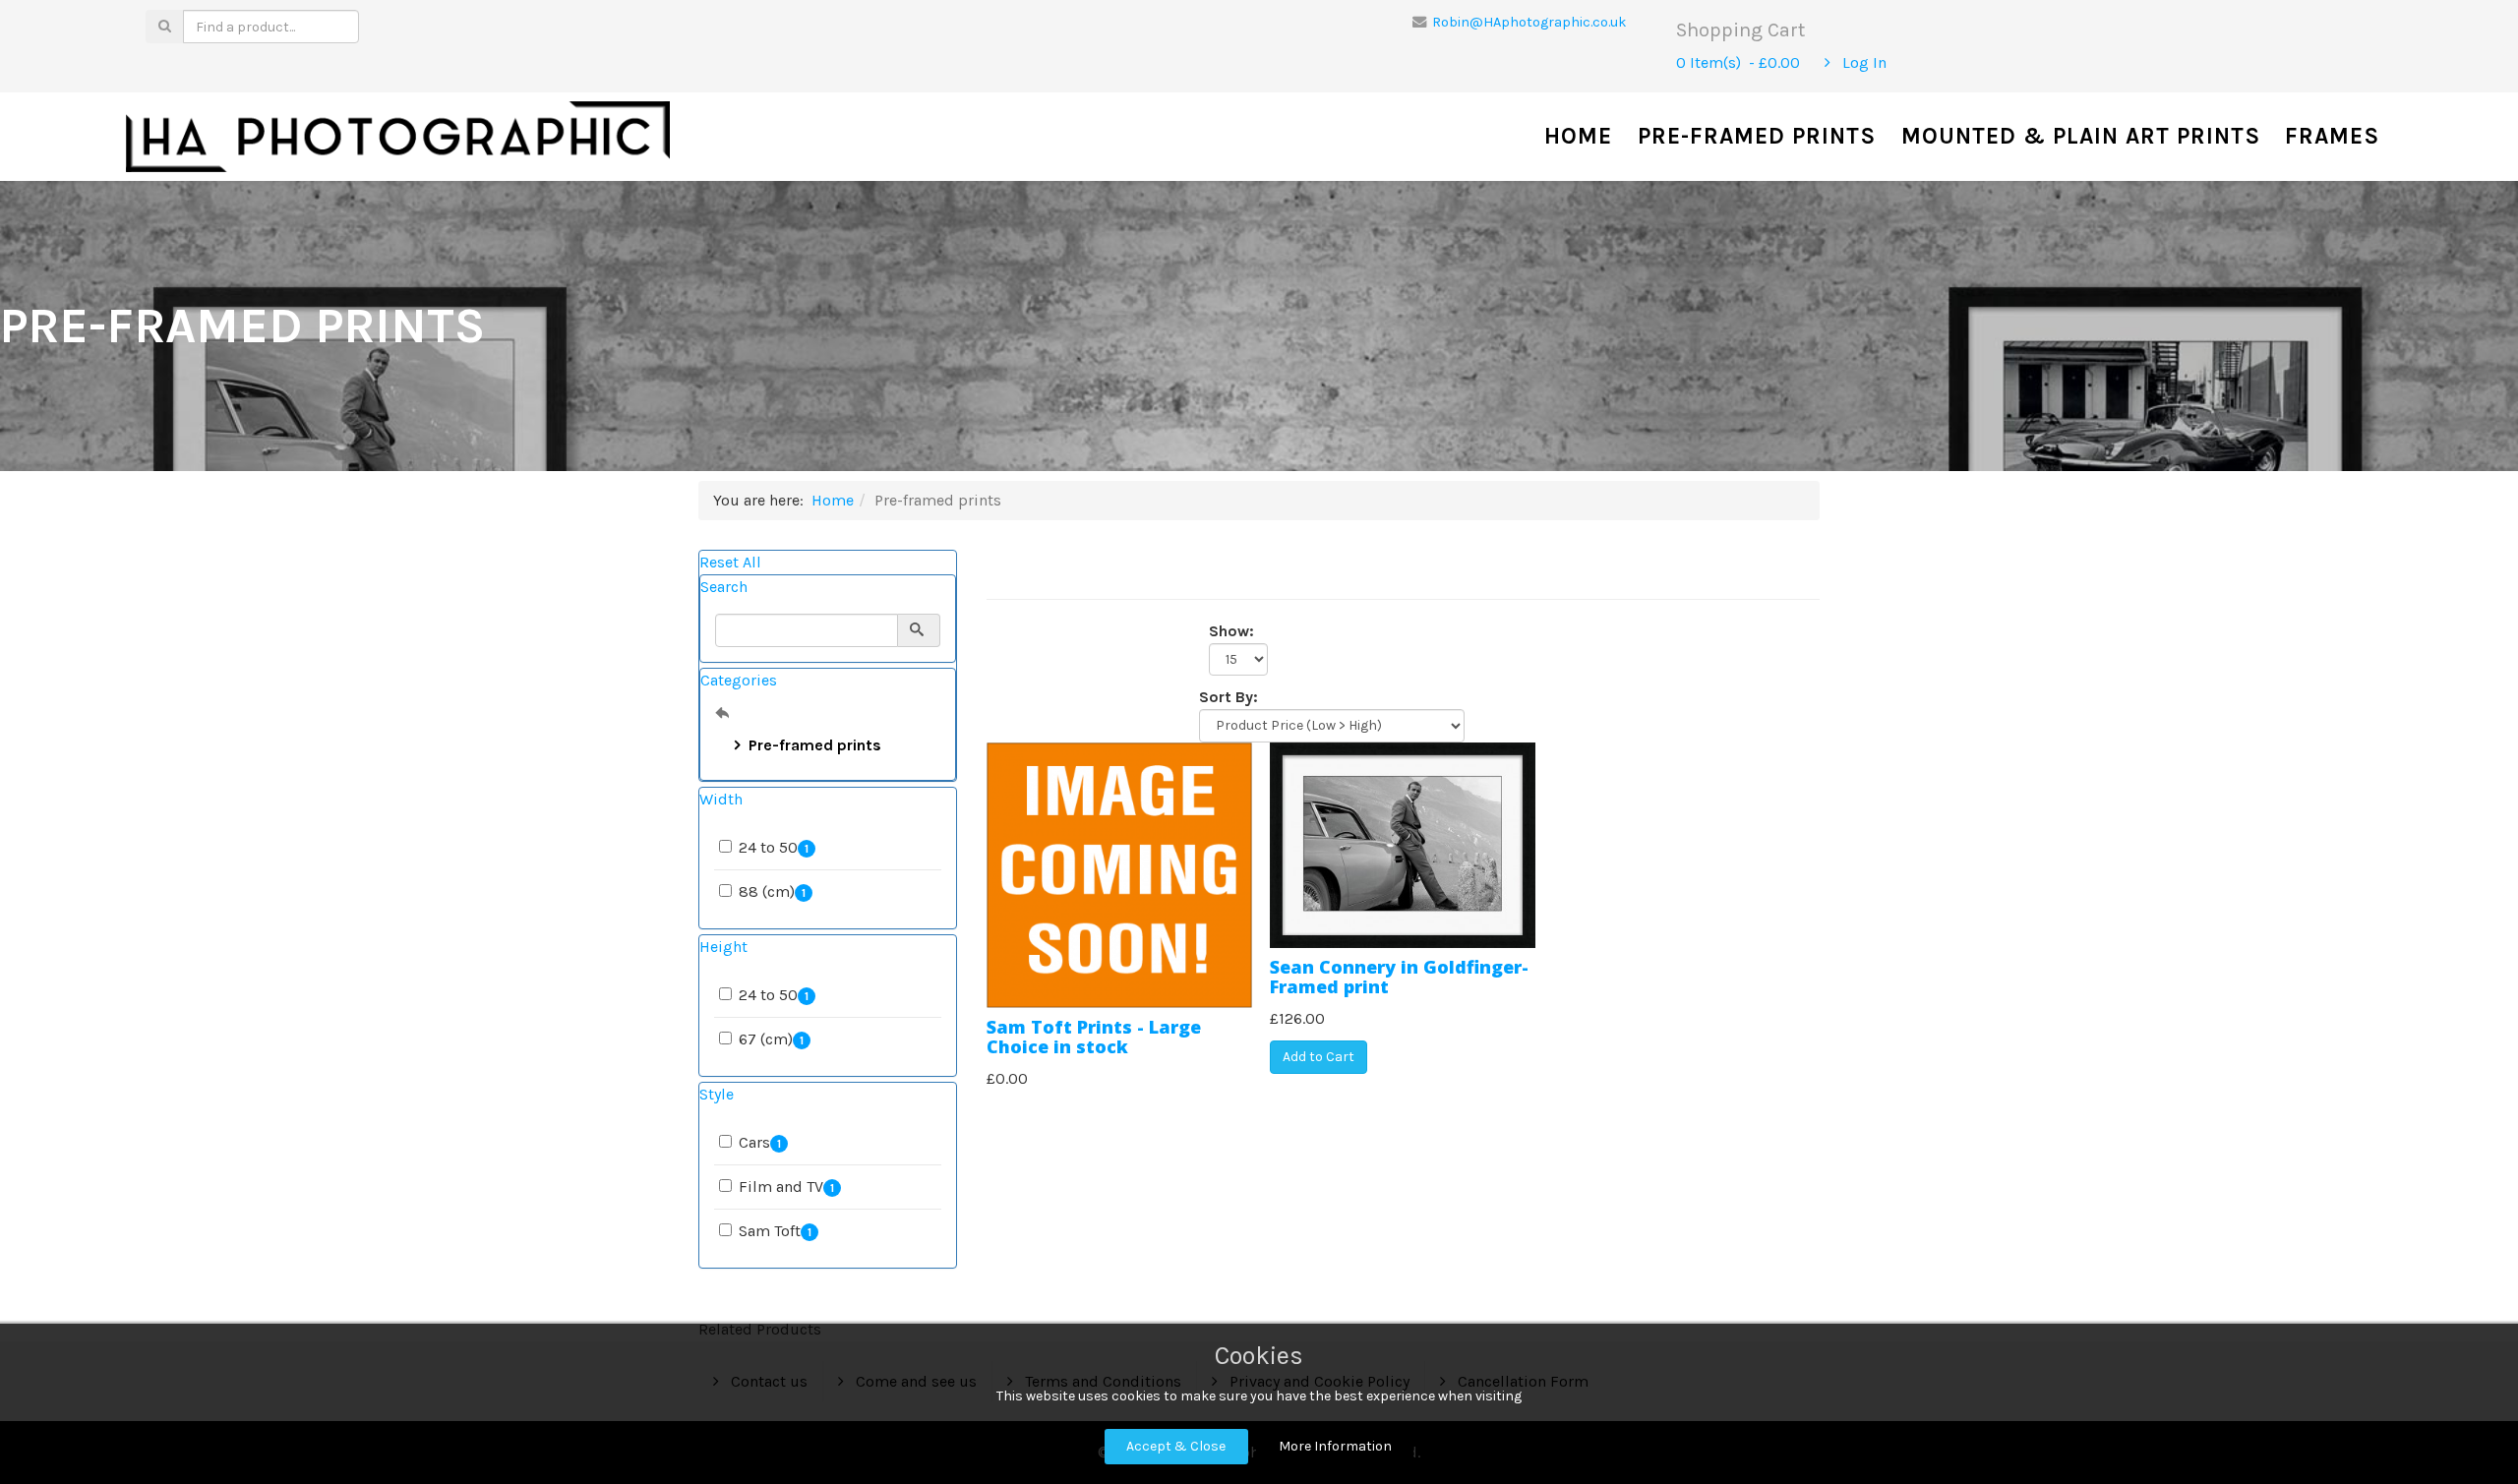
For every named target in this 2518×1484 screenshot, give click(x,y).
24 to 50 (774, 847)
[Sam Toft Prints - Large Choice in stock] (1119, 874)
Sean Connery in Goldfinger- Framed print (1399, 977)
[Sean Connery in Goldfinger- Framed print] (1403, 844)
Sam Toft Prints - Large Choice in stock (1094, 1037)
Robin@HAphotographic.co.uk (1529, 22)
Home (1578, 136)
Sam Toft (775, 1231)
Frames (2332, 136)
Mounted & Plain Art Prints (2081, 136)
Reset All (730, 562)
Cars (760, 1142)
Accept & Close (1176, 1446)
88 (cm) (772, 891)
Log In (1862, 62)
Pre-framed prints (1757, 136)
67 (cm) (771, 1039)
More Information (1335, 1446)
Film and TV (786, 1187)
